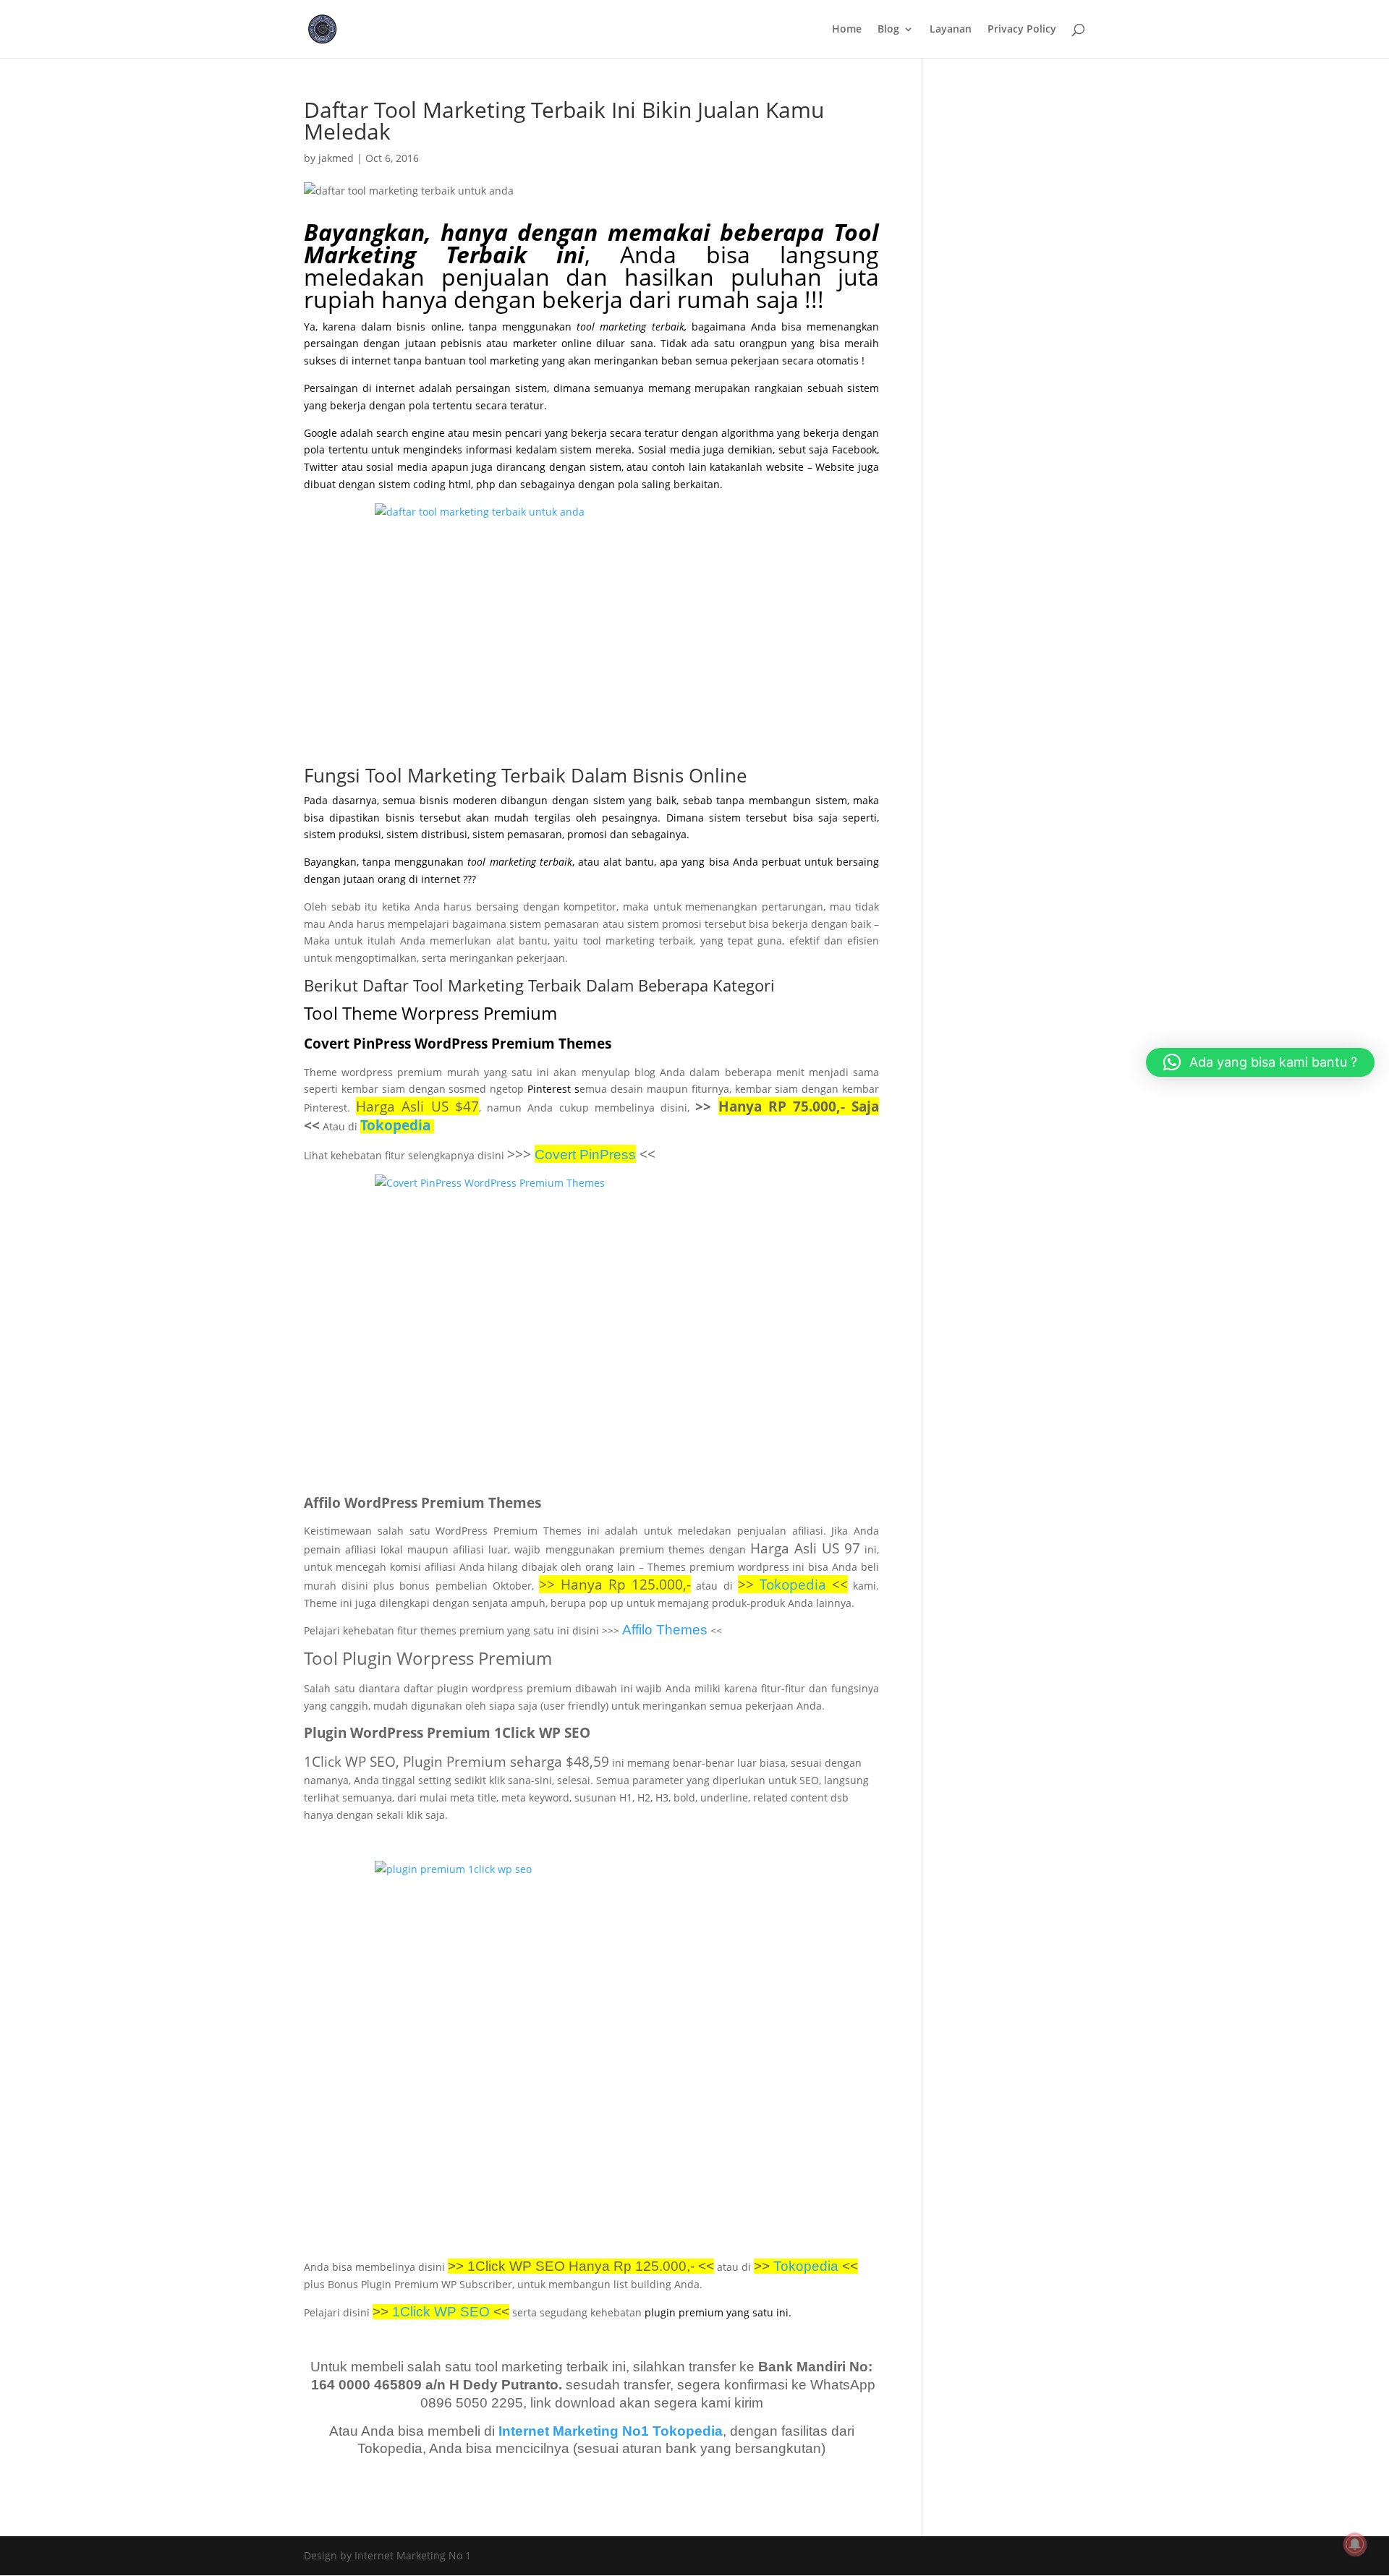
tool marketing (611, 327)
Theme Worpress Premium (450, 1013)
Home (847, 30)
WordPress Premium (485, 1043)
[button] (1260, 1062)
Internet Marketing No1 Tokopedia (611, 2431)
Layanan (951, 30)
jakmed (336, 158)
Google (320, 433)
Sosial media (669, 449)
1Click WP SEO (441, 2312)
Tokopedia (395, 1125)
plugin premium (684, 2312)
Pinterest (549, 1089)
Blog (888, 30)
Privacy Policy (1022, 30)
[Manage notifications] (1355, 2544)
